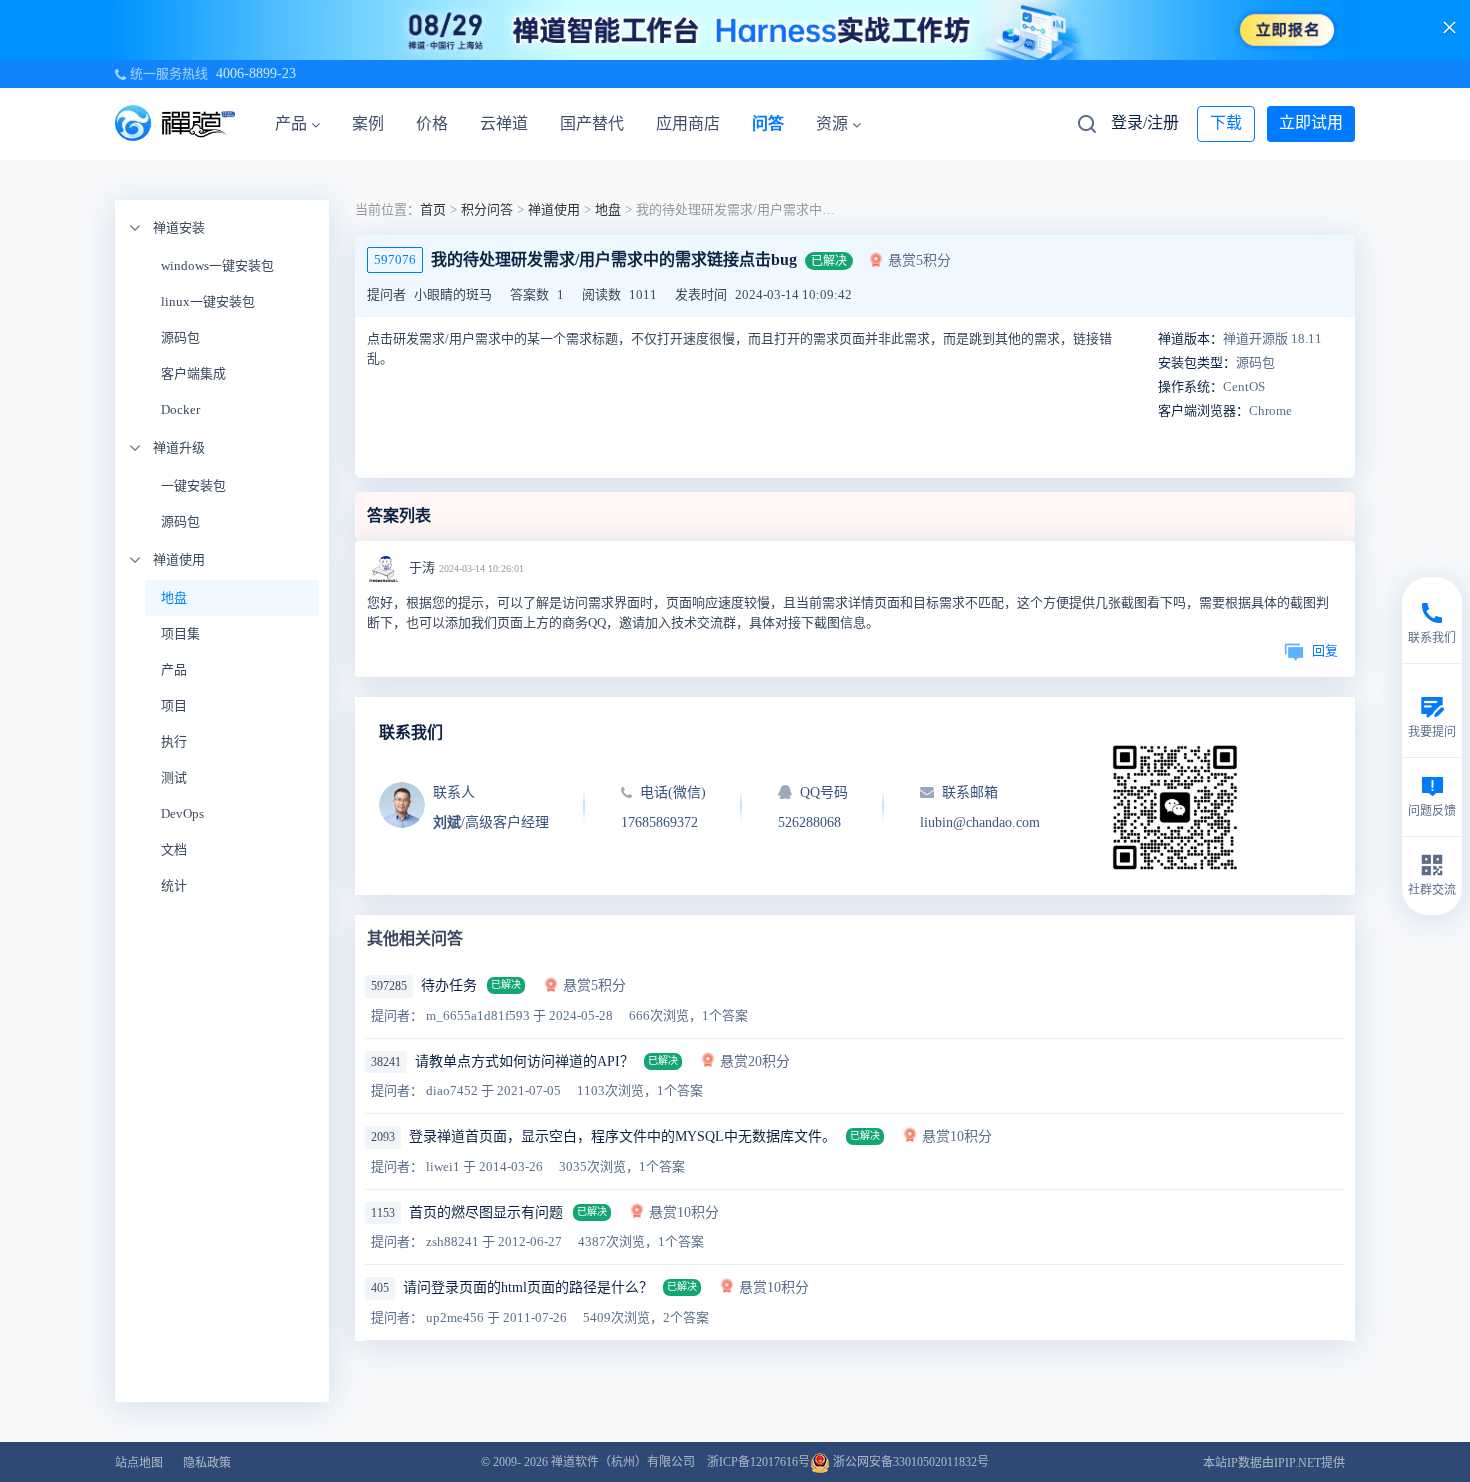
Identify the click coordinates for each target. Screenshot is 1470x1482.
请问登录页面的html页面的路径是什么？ (528, 1287)
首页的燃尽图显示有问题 (486, 1212)
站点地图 (139, 1463)
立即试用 (1311, 122)
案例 (368, 123)
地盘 (174, 597)
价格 (432, 123)
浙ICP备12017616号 (758, 1462)
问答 (768, 123)
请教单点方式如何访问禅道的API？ (524, 1061)
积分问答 (487, 209)
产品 (291, 123)
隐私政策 (207, 1463)
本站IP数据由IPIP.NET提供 (1274, 1463)
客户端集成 (193, 373)
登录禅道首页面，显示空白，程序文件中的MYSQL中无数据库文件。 (622, 1136)
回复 (1325, 650)
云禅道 (504, 123)
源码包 (180, 337)
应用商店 (688, 123)
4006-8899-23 (256, 73)
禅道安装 (179, 227)
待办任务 (449, 985)
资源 (832, 123)
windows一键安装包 (217, 265)
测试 (174, 777)
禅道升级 (179, 447)
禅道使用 (179, 559)
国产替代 (592, 123)
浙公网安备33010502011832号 (909, 1462)
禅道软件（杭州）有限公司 (623, 1462)
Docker (180, 409)
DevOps (182, 813)
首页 (433, 209)
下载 (1226, 122)
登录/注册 (1145, 122)
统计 (174, 885)
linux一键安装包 (208, 301)
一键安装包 (193, 485)
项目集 (180, 633)
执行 (174, 741)
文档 (174, 849)
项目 (174, 705)
